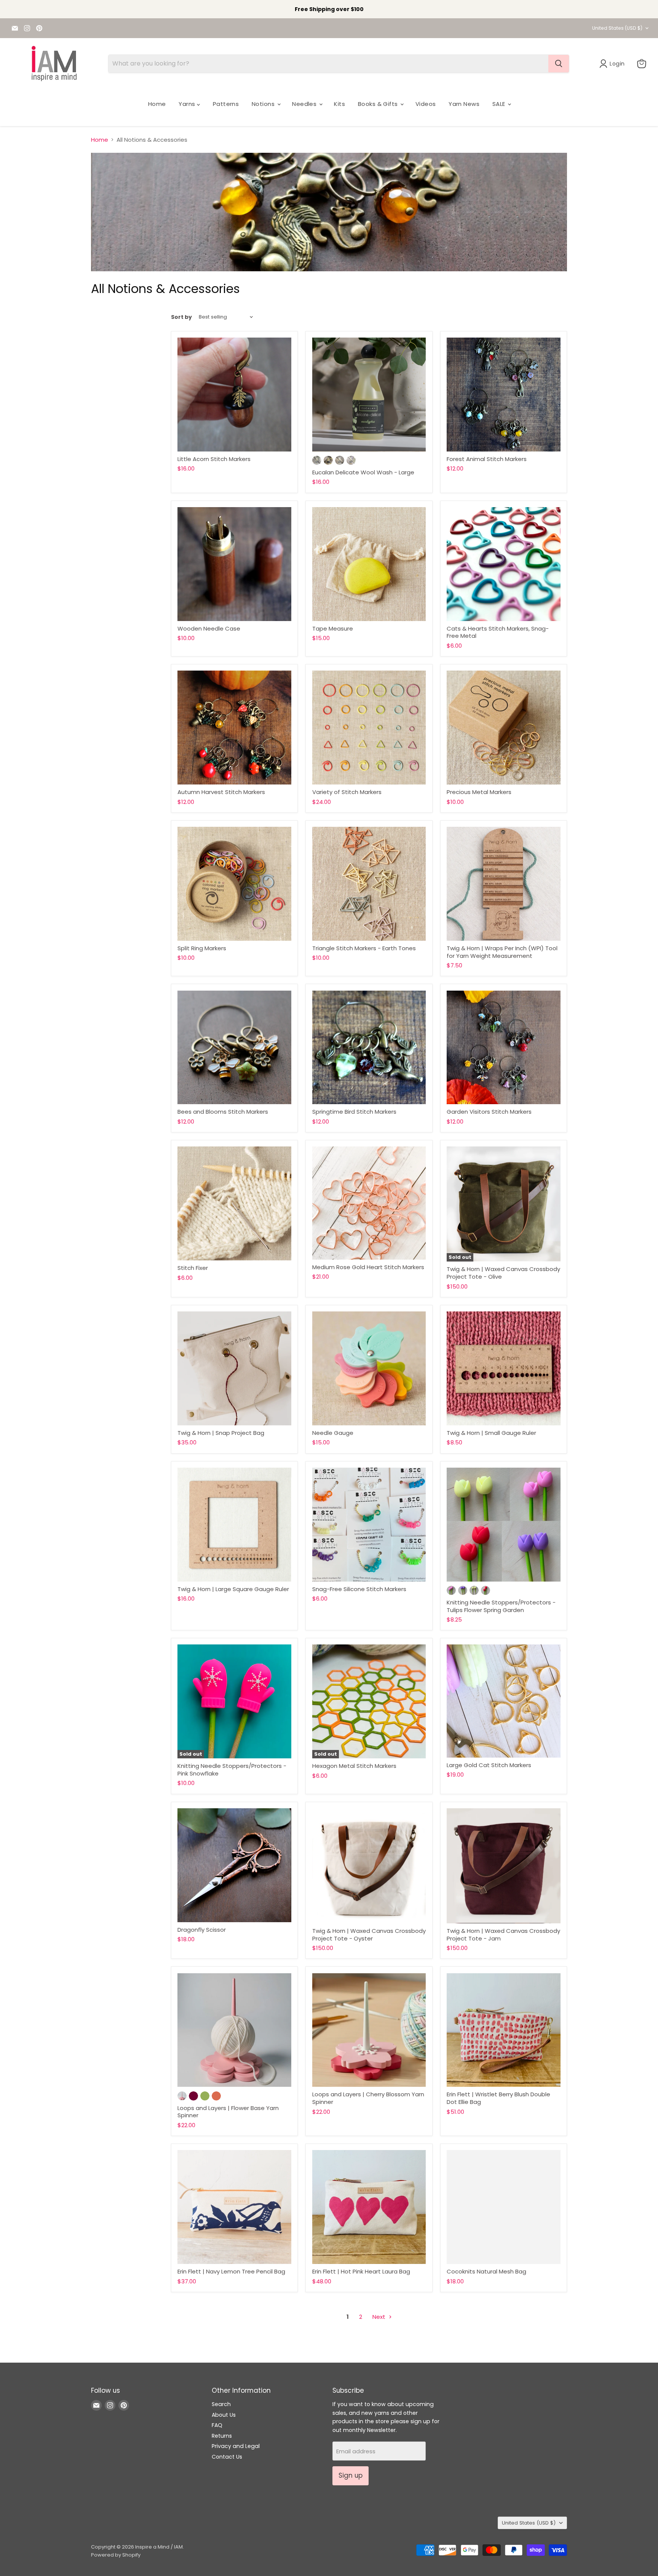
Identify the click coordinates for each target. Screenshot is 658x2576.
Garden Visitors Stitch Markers (489, 1112)
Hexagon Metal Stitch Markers (354, 1766)
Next (380, 2317)
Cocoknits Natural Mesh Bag (486, 2271)
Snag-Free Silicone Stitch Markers (359, 1589)
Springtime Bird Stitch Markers (354, 1112)
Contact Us (227, 2457)
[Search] (559, 64)
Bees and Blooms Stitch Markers (223, 1112)
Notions (264, 104)
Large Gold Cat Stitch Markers (489, 1765)
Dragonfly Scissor (202, 1930)
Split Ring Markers (202, 948)
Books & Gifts (379, 104)
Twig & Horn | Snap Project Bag (221, 1433)
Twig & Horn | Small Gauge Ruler (491, 1433)
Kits (339, 104)
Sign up (351, 2475)
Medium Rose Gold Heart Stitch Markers (368, 1267)
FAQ (217, 2425)
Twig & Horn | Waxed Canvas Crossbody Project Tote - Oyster (369, 1935)
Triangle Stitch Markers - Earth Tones (364, 948)
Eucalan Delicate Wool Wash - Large (363, 472)
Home (157, 104)
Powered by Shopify (116, 2555)
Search (221, 2404)
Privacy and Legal (236, 2446)
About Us (224, 2415)
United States (617, 28)
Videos (426, 104)
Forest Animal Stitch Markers (487, 459)
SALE (500, 104)
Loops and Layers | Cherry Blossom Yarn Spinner (368, 2098)
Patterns (226, 104)
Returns (222, 2436)
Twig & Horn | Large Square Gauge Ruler (233, 1589)
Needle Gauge (333, 1433)
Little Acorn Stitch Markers (214, 459)
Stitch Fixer (193, 1268)
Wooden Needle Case (209, 628)
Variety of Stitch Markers (347, 792)
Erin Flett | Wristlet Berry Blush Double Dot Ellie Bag (498, 2098)
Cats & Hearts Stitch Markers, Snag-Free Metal (498, 632)
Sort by (181, 317)
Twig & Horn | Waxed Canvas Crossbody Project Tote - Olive (503, 1273)
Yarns (188, 104)
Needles (305, 104)
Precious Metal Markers (479, 792)
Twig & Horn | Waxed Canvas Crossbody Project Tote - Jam (503, 1935)
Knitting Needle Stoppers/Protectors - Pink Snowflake (232, 1770)
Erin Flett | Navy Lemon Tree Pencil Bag (231, 2271)
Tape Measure (333, 628)
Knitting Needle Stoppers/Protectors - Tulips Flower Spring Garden (501, 1606)
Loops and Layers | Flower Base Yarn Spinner (228, 2112)
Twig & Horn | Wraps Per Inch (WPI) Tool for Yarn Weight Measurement (502, 952)
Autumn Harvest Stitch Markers (221, 792)
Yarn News (464, 104)
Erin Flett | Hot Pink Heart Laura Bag (361, 2271)
